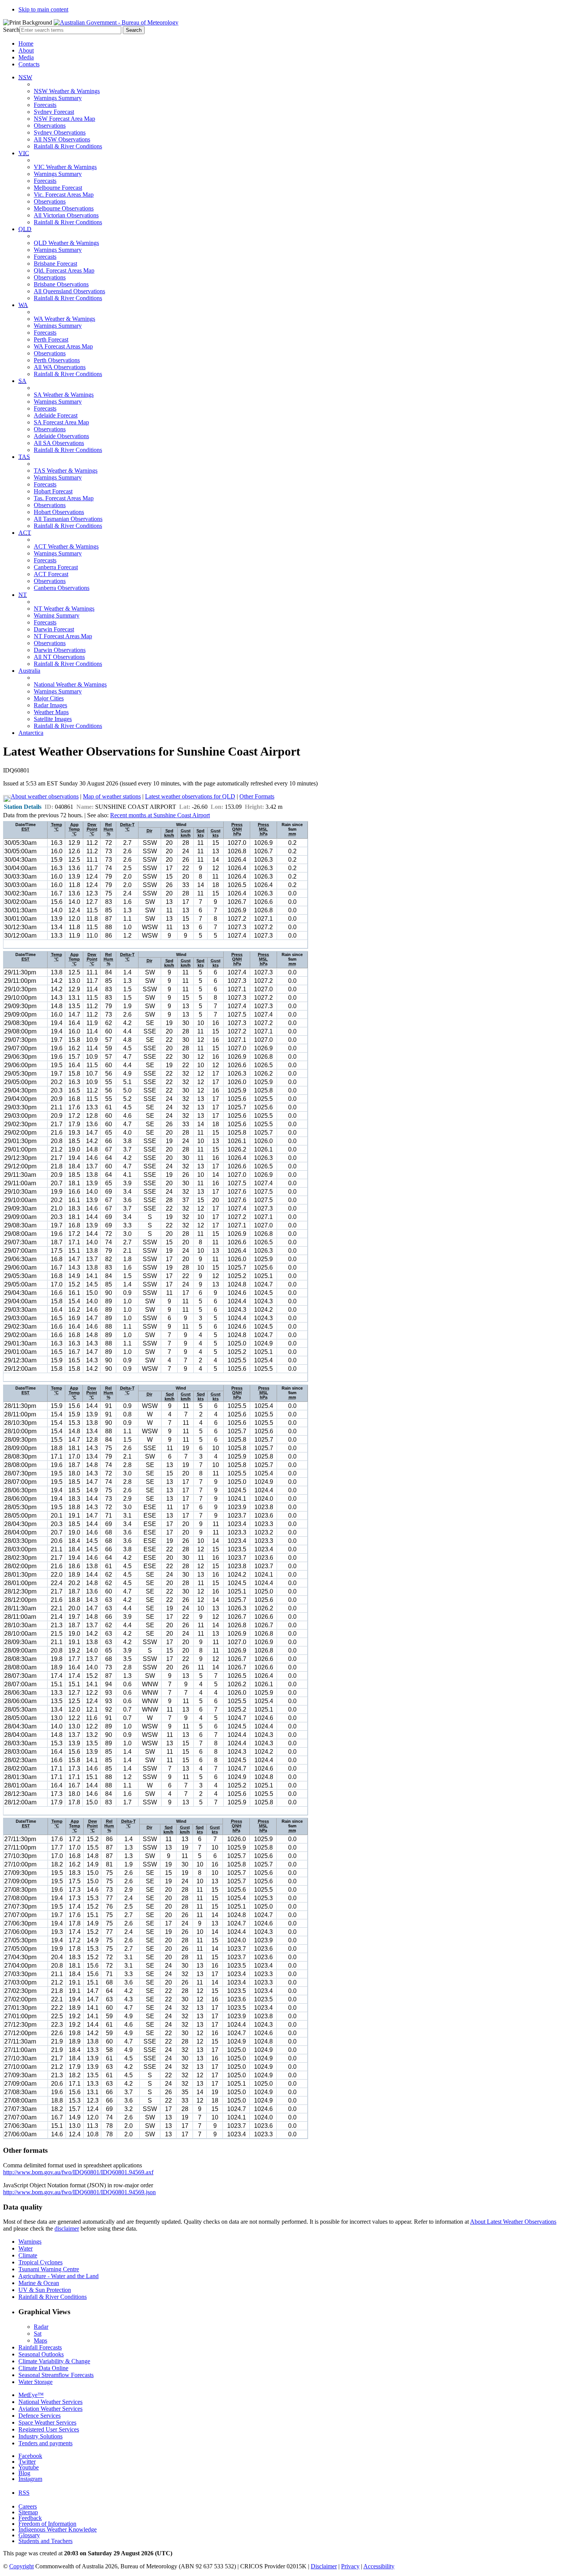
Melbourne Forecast (58, 188)
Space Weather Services (47, 2422)
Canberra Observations (62, 588)
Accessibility (379, 2566)
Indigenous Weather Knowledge (58, 2529)
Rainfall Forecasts (40, 2347)
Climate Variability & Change (54, 2361)
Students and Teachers (45, 2541)
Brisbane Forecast (55, 264)
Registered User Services (49, 2429)
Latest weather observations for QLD (190, 796)
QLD (25, 229)
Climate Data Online (43, 2368)
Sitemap (28, 2512)
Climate (28, 2255)
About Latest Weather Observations (513, 2222)
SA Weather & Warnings (64, 395)
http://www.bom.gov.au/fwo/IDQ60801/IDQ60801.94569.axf (78, 2172)
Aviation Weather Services (50, 2409)
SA (22, 381)
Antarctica (31, 733)
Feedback (30, 2518)
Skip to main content (43, 9)
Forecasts (45, 105)
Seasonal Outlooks (41, 2354)
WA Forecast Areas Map (63, 346)
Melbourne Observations (64, 208)
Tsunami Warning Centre (49, 2269)
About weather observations (45, 796)
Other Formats (257, 796)
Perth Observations (57, 360)
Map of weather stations (112, 796)
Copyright (21, 2566)
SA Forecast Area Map (61, 422)
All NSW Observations (62, 139)
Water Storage (35, 2382)
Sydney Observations (60, 132)
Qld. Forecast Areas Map (64, 270)
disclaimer (67, 2229)
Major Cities (49, 698)
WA (23, 305)
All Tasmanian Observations (68, 519)
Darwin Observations (60, 650)
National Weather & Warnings (70, 684)
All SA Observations (59, 443)
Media (26, 57)
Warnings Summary (58, 98)
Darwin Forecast (54, 629)
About (26, 50)
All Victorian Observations (66, 215)
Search (11, 30)
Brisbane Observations (61, 284)
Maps (40, 2340)
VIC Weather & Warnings (65, 167)
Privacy (350, 2566)
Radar (41, 2327)
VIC (24, 153)
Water (26, 2248)
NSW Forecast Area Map (64, 119)
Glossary (29, 2535)
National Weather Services (50, 2402)
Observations (50, 126)
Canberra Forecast (56, 567)
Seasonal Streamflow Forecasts (56, 2375)
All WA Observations (60, 367)
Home (26, 44)
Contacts (29, 64)
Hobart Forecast (53, 491)
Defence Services (40, 2416)
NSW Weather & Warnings (67, 91)
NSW (25, 77)
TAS (24, 457)
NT (23, 595)
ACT (25, 533)
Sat (38, 2334)
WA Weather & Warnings (64, 319)
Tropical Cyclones (40, 2262)
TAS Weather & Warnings (66, 471)
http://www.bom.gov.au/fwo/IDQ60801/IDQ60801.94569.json (79, 2192)
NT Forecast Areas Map (63, 636)
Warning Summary (57, 615)
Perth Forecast (51, 339)
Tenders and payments (45, 2443)
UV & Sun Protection (45, 2290)
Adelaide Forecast (56, 415)
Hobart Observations (59, 512)
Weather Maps (51, 712)
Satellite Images (53, 719)
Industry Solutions (40, 2436)
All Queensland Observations (69, 291)
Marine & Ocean (39, 2283)
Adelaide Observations (61, 436)
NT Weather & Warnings (64, 609)
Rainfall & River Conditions (68, 146)
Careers (28, 2506)
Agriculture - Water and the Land (59, 2276)
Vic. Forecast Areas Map (64, 195)
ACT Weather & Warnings (66, 546)
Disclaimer (324, 2566)
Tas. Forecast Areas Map (64, 498)
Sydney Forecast (54, 112)
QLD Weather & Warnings (66, 243)
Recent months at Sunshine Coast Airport (160, 815)
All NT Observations (59, 657)
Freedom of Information (47, 2524)
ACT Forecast (51, 574)
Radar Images (50, 705)
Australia (29, 671)
